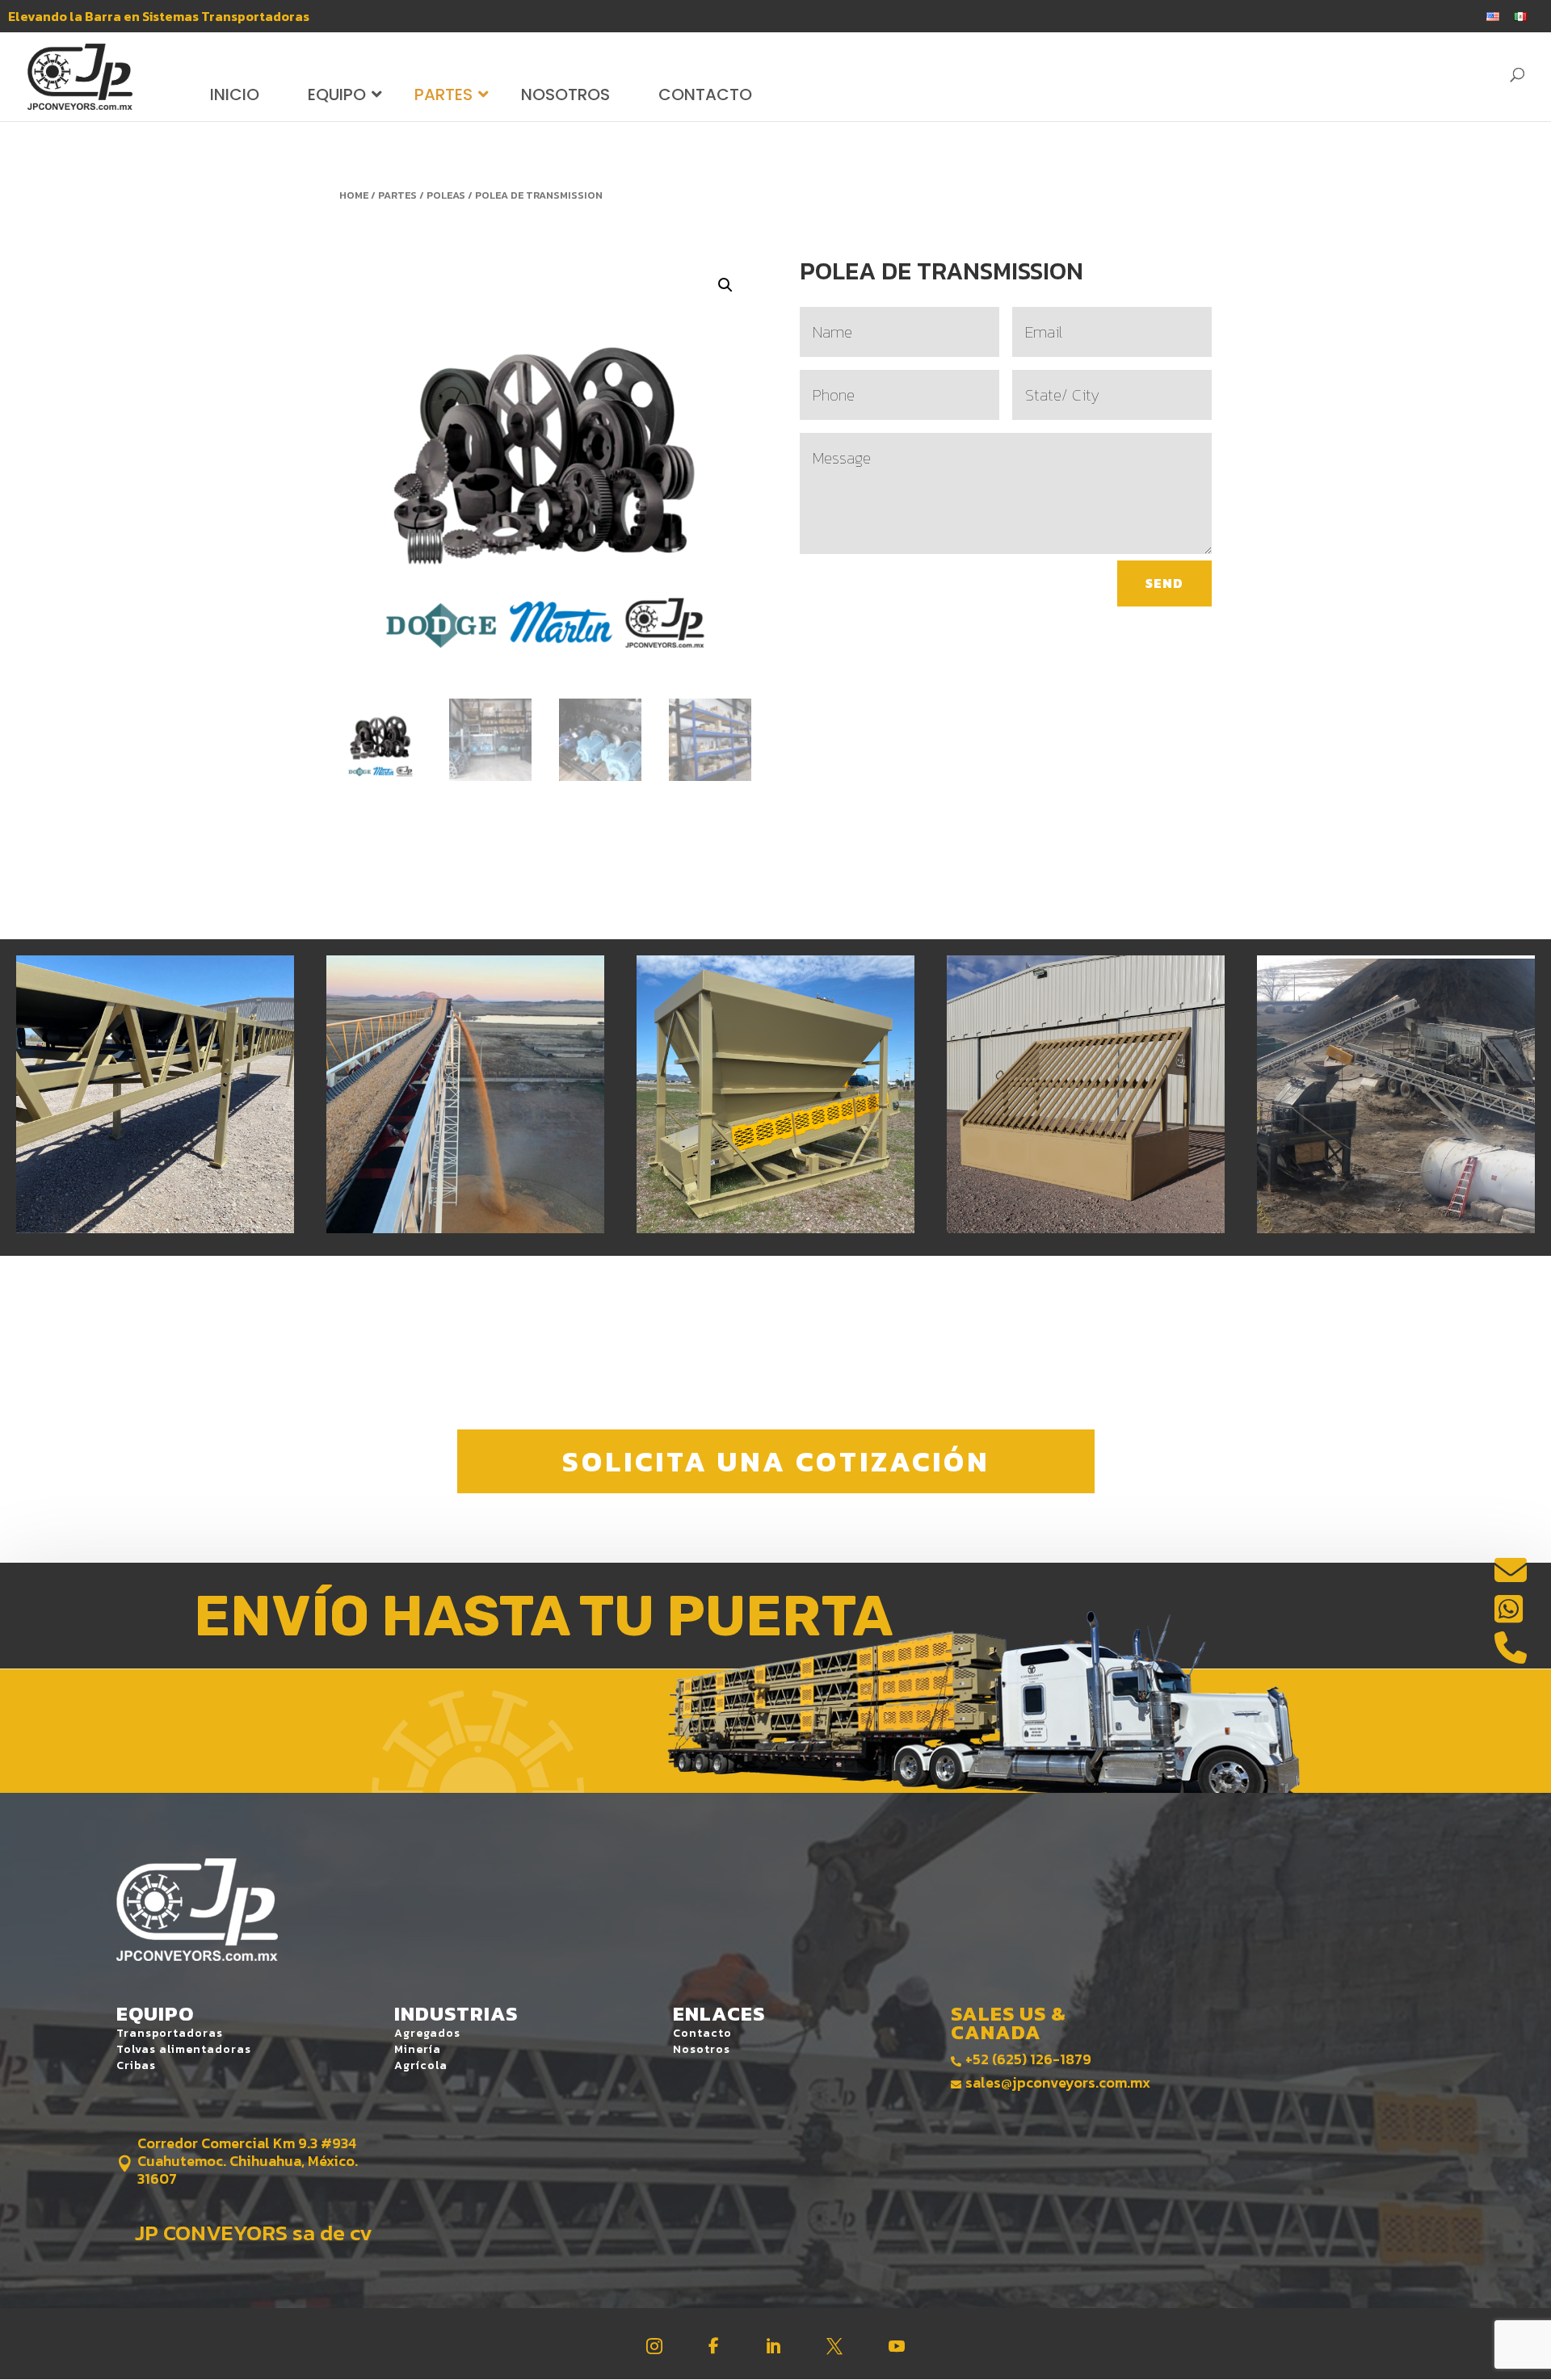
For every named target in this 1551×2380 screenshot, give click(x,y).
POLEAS (446, 195)
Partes (397, 195)
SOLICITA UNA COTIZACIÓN (776, 1461)
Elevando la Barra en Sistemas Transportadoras (159, 18)
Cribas (136, 2065)
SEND (1164, 583)
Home (354, 195)
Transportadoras (170, 2033)
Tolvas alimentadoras (184, 2049)
